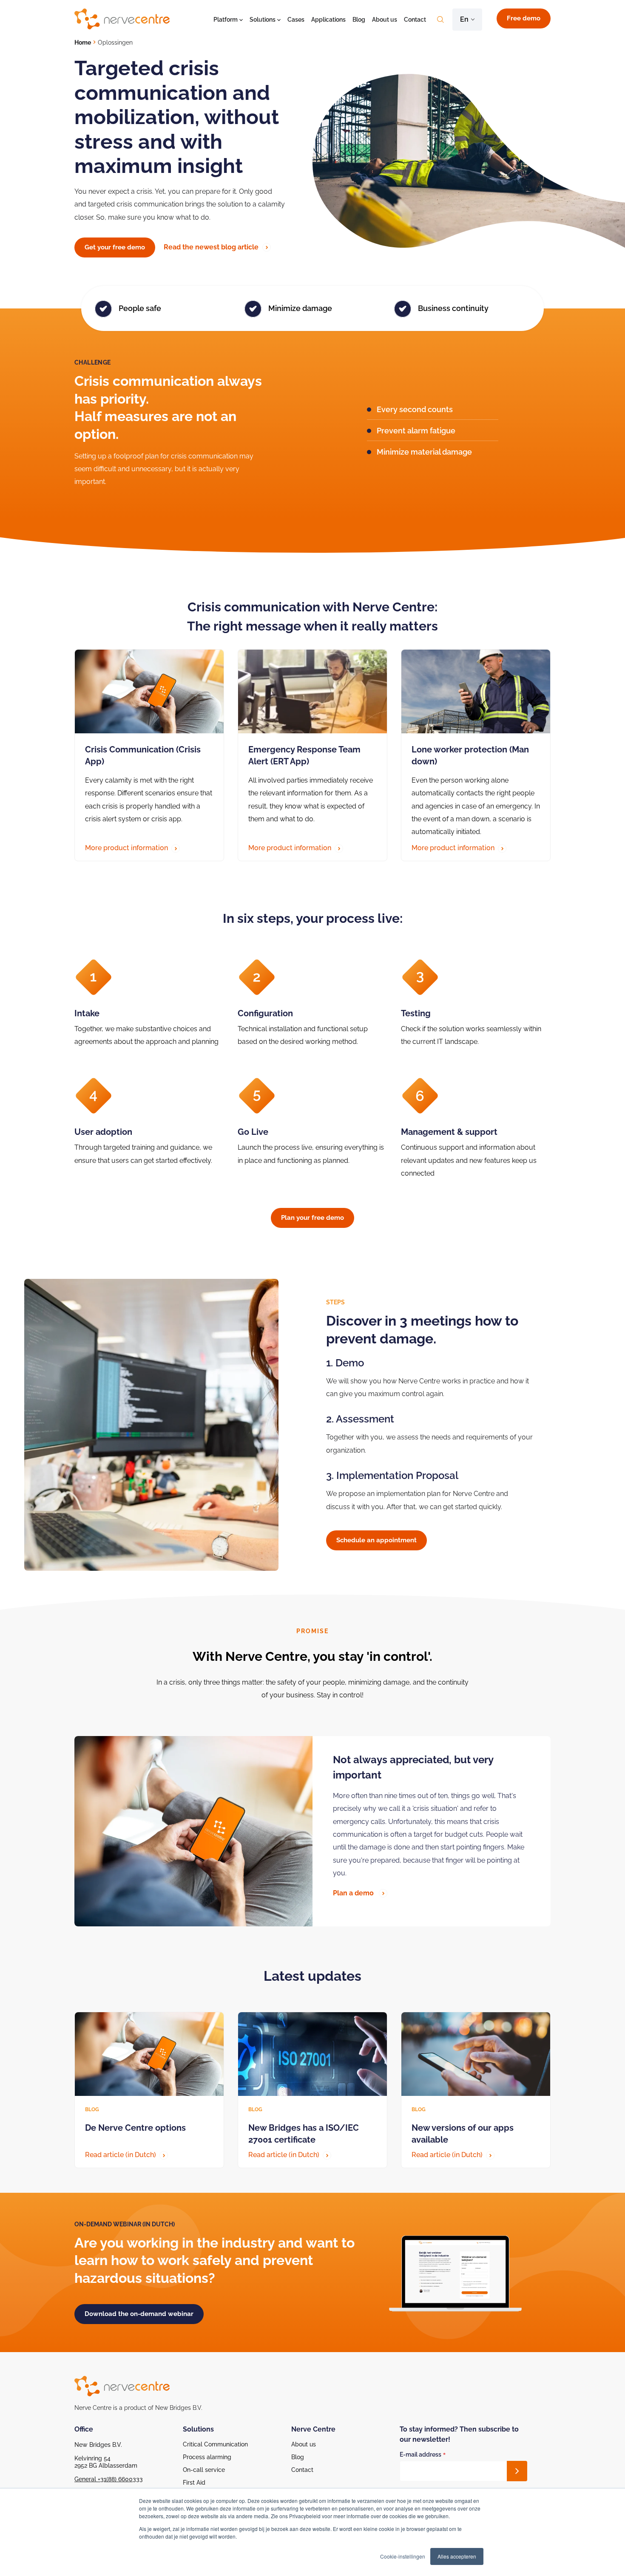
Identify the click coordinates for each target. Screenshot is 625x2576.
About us (385, 20)
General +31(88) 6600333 (109, 2479)
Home (83, 42)
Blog (359, 20)
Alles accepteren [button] (457, 2556)
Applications (328, 20)
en (464, 19)
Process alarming (207, 2457)
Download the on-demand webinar (139, 2314)
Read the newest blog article (212, 247)
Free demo (524, 18)
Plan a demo (354, 1893)
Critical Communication (215, 2444)
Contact (415, 20)
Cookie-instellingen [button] (403, 2556)
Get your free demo (115, 247)
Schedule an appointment (376, 1540)
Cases (296, 20)
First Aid (194, 2483)
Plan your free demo (312, 1218)
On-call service (204, 2470)
